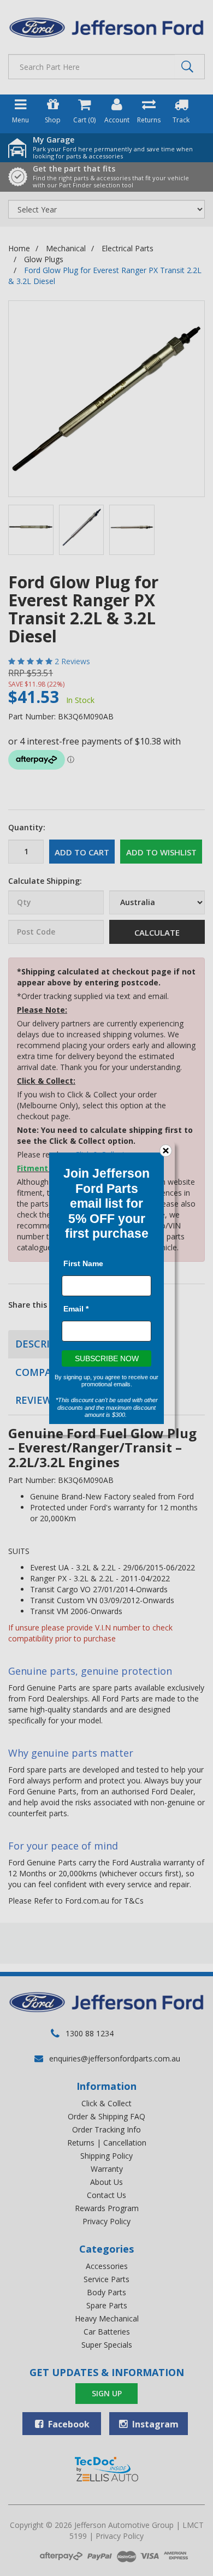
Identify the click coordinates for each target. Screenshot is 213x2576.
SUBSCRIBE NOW (107, 1358)
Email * (76, 1308)
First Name (83, 1263)
